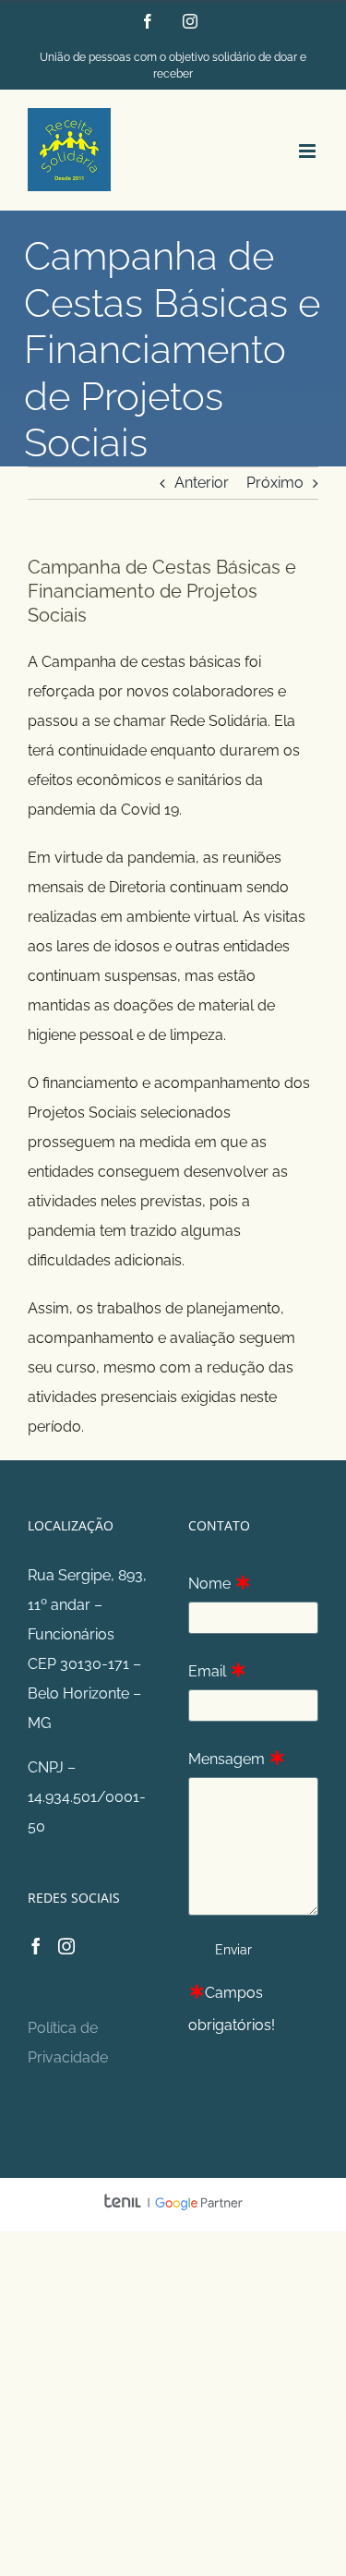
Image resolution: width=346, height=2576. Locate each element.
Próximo (275, 483)
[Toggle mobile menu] (309, 151)
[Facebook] (36, 1946)
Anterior (202, 483)
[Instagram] (66, 1946)
